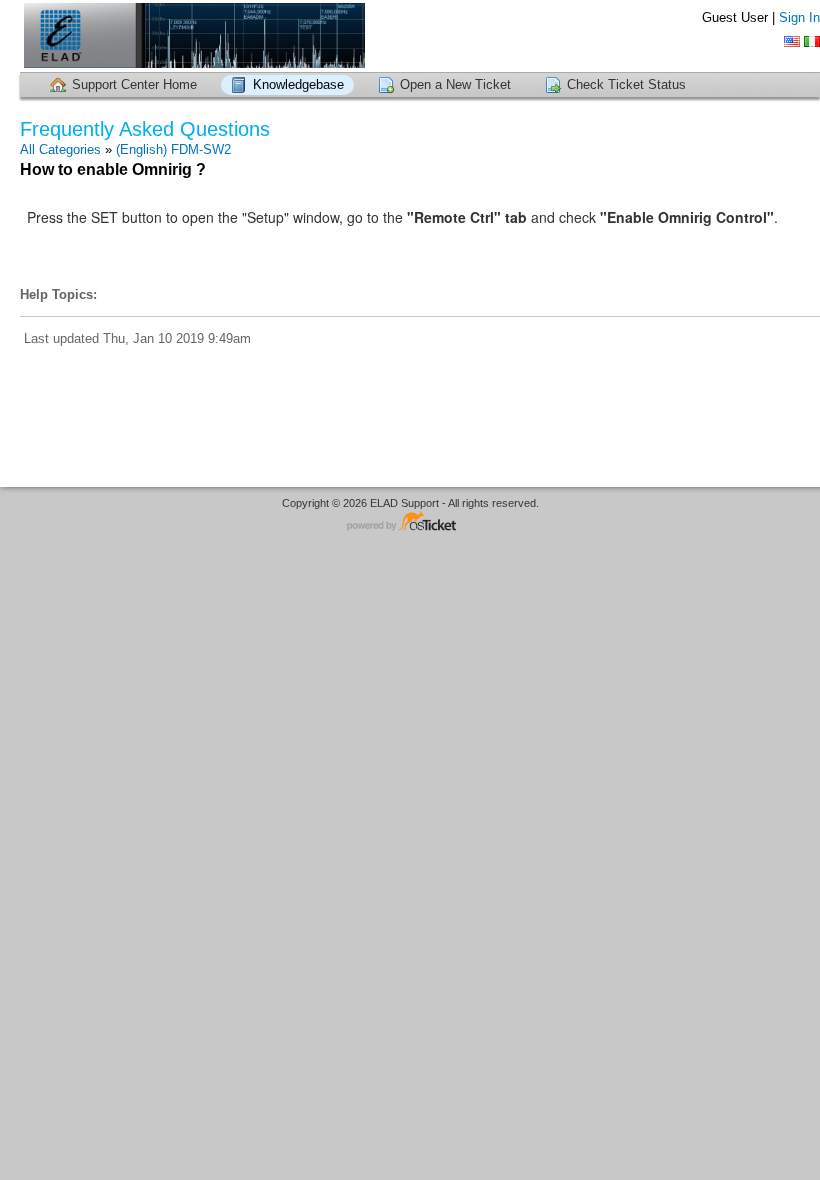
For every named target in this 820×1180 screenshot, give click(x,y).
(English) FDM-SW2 (173, 149)
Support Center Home (134, 84)
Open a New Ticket (455, 84)
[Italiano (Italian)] (812, 41)
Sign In (799, 17)
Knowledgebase (298, 84)
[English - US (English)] (792, 41)
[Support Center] (192, 35)
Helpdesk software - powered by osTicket (410, 522)
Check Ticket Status (626, 84)
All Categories (60, 149)
